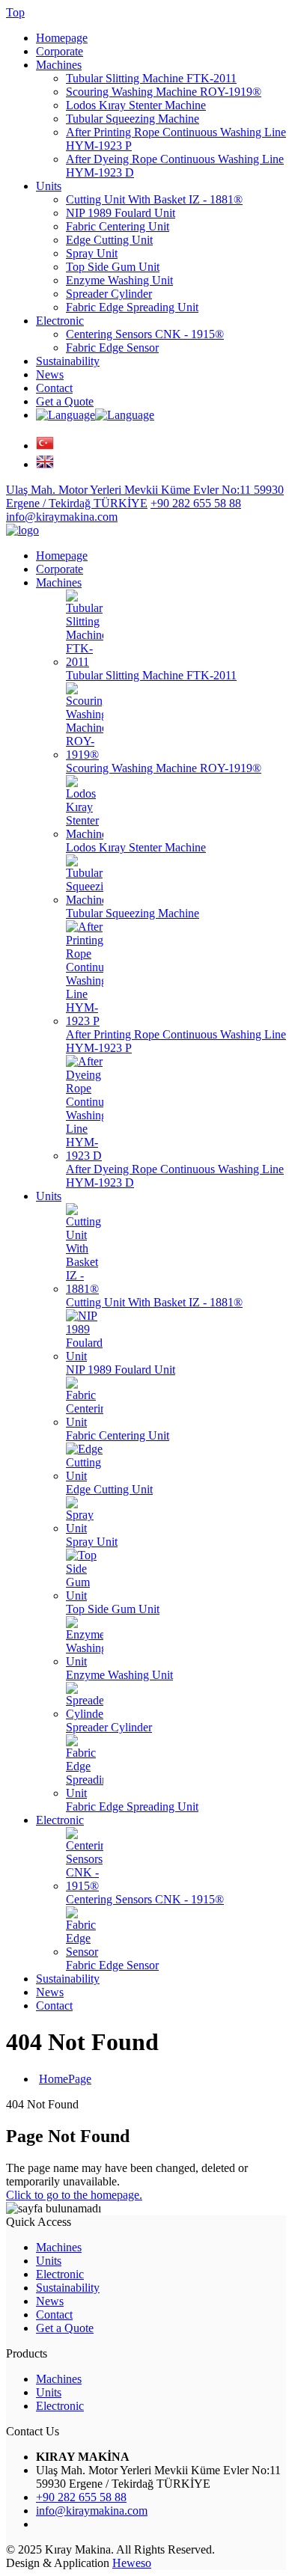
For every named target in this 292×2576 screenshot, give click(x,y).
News (50, 374)
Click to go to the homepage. (74, 2195)
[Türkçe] (66, 415)
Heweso (132, 2563)
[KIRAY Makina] (22, 530)
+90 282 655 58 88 (81, 2497)
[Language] (45, 446)
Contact (54, 388)
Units (49, 186)
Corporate (60, 51)
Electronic (60, 321)
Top (15, 12)
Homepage (62, 38)
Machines (59, 65)
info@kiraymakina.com (92, 2511)
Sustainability (68, 361)
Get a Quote (65, 401)
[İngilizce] (125, 415)
